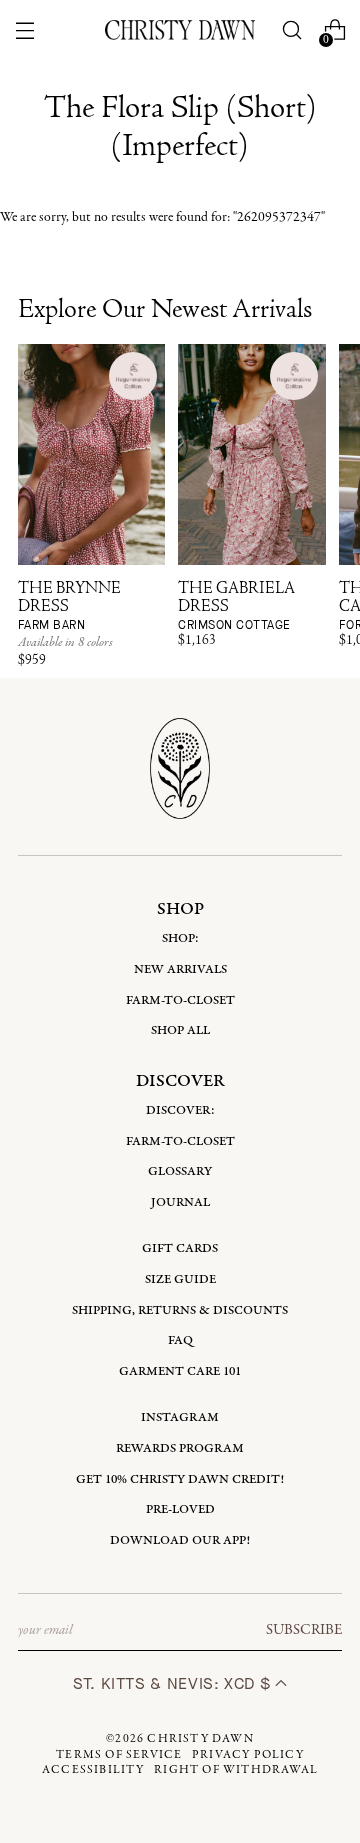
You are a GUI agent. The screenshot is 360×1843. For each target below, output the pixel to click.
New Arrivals (180, 969)
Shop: (180, 938)
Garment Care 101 (180, 1371)
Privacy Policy (248, 1755)
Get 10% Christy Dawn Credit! (180, 1479)
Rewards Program (180, 1448)
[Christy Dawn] (180, 29)
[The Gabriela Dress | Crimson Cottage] (251, 454)
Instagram (180, 1417)
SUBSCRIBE (304, 1630)
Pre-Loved (180, 1509)
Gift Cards (180, 1248)
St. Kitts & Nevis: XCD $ (174, 1683)
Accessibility (93, 1770)
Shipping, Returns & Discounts (180, 1310)
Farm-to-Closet (180, 1000)
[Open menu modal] (24, 30)
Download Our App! (180, 1540)
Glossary (180, 1171)
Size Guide (180, 1279)
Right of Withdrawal (236, 1770)
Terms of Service (119, 1755)
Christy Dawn (200, 1739)
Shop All (180, 1030)
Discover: (180, 1110)
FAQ (180, 1340)
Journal (180, 1202)
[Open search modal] (292, 30)
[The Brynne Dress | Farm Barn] (91, 454)
